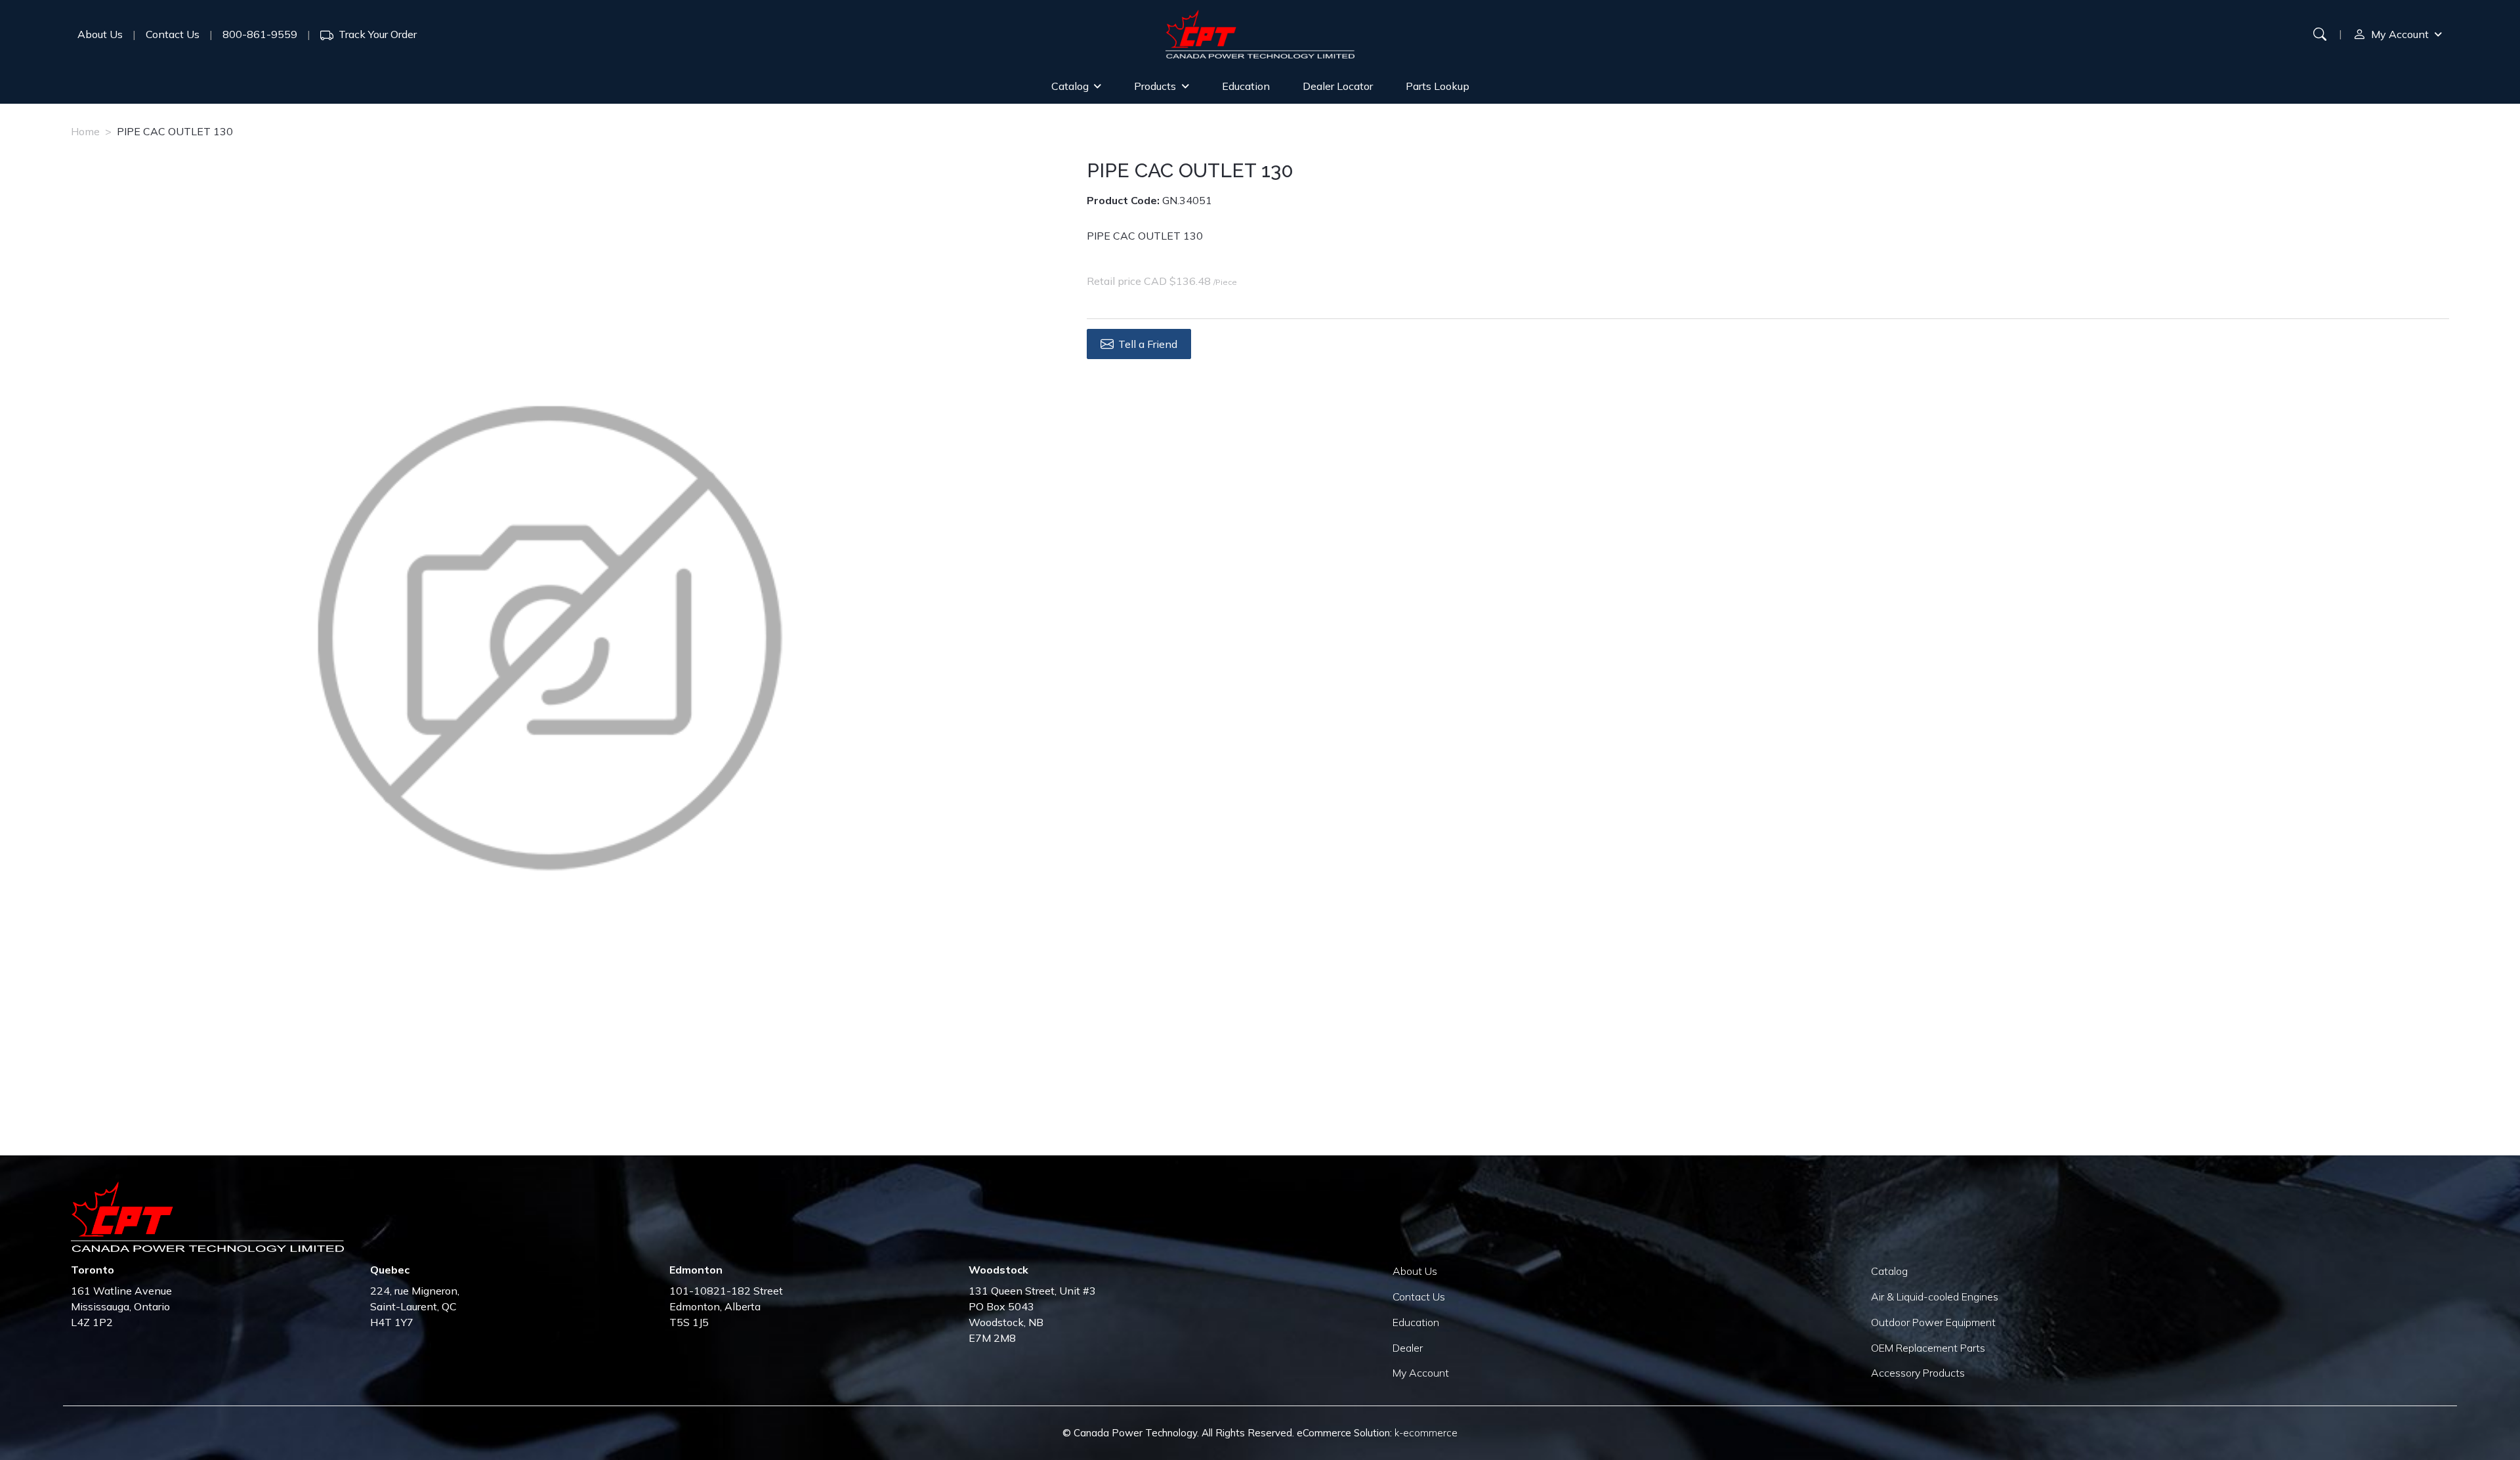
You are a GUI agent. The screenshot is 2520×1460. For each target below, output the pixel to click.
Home (85, 131)
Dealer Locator (1338, 86)
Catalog (1070, 86)
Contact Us (173, 34)
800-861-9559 (260, 34)
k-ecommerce (1426, 1433)
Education (1246, 86)
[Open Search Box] (2320, 34)
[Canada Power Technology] (1260, 34)
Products (1155, 86)
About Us (100, 34)
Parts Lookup (1438, 86)
